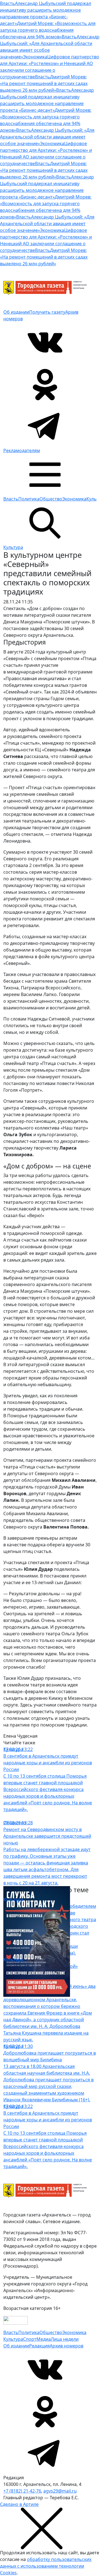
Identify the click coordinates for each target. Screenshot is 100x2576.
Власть (11, 499)
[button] (45, 474)
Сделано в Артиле (19, 2504)
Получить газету (47, 312)
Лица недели (65, 2339)
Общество (51, 499)
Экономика (74, 499)
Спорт (30, 2339)
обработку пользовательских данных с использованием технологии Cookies (46, 2566)
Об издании (16, 312)
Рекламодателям (22, 450)
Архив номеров (67, 2346)
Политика (29, 499)
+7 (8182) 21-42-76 (22, 2491)
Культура (13, 547)
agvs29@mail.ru (60, 2491)
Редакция (39, 2346)
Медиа (44, 2339)
